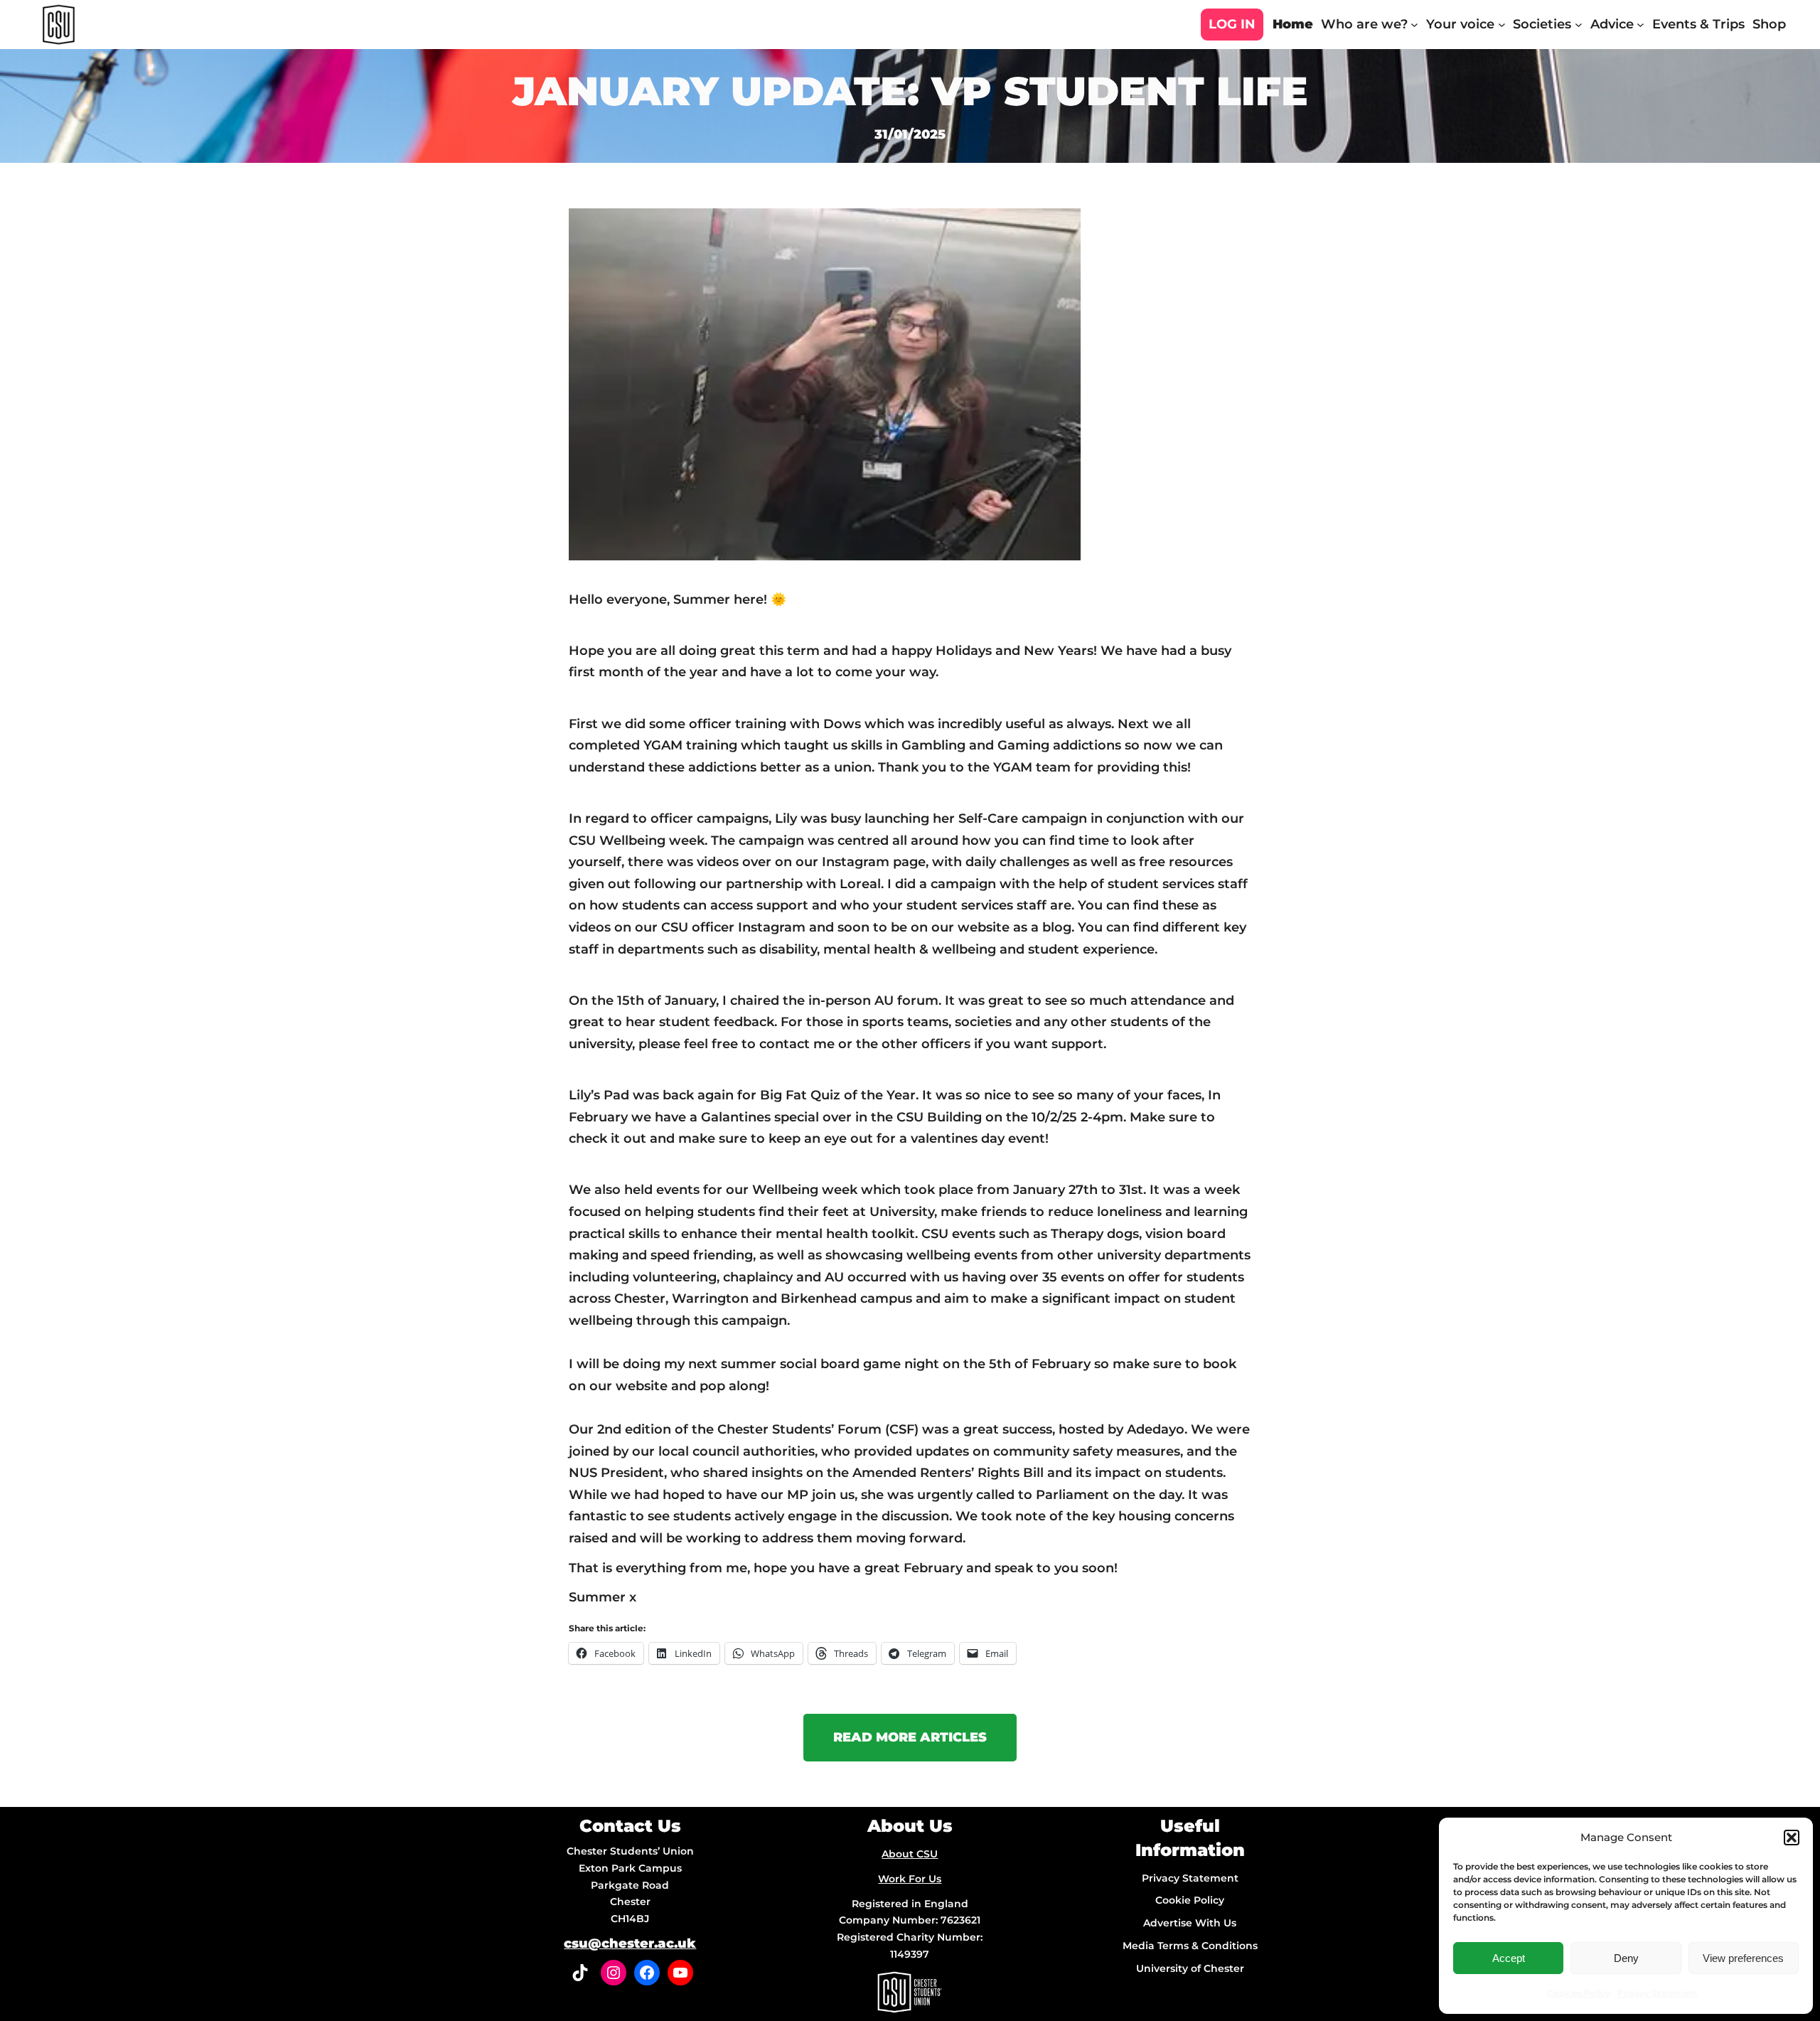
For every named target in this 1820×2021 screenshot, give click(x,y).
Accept (1509, 1958)
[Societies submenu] (1579, 25)
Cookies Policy (1579, 1993)
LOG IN (1232, 24)
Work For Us (910, 1879)
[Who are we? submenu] (1414, 25)
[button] (1792, 1838)
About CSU (910, 1854)
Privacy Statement (1658, 1993)
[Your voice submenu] (1502, 25)
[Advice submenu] (1640, 25)
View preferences (1743, 1958)
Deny (1626, 1958)
